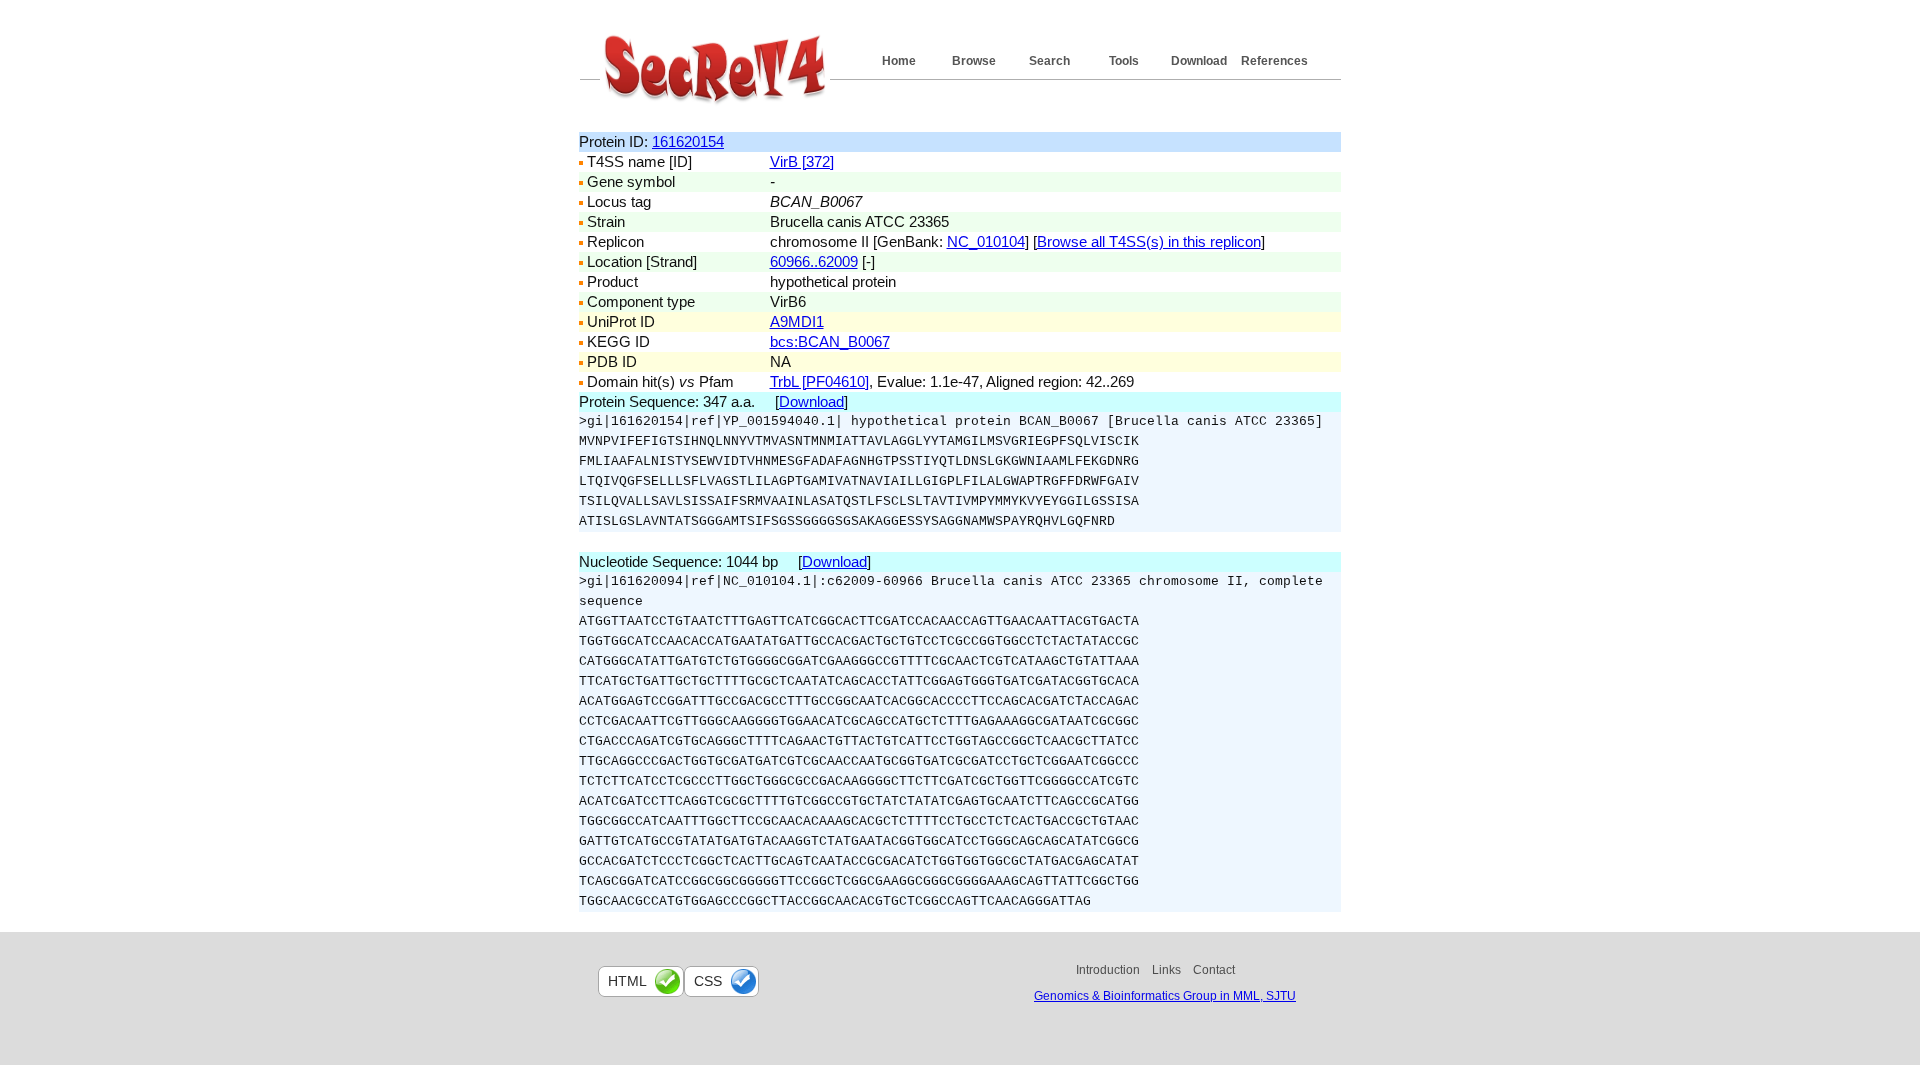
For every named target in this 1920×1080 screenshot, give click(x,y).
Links (1166, 970)
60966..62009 (814, 261)
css (708, 981)
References (1274, 61)
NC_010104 (986, 241)
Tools (1124, 61)
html (627, 981)
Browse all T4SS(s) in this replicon (1149, 241)
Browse (974, 61)
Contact (1214, 970)
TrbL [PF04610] (819, 381)
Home (899, 61)
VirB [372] (802, 161)
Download (1199, 61)
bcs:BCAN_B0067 (830, 341)
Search (1049, 61)
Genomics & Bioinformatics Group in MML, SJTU (1165, 996)
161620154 (688, 141)
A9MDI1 (797, 321)
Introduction (1108, 970)
